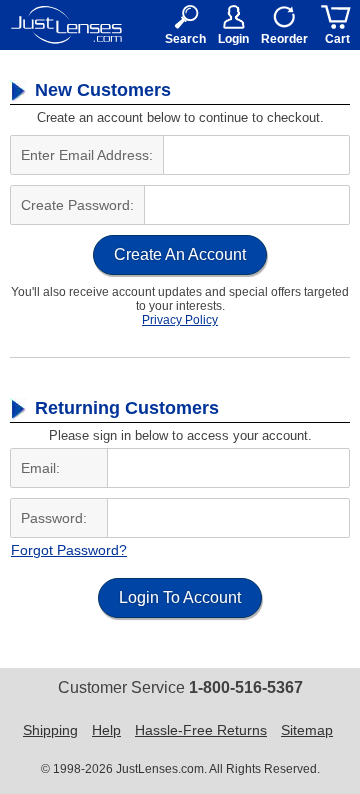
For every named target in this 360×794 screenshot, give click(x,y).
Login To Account (180, 597)
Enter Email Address (85, 155)
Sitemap (307, 730)
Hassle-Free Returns (201, 730)
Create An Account (180, 254)
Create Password (75, 205)
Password (52, 518)
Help (106, 730)
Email (38, 468)
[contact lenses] (66, 25)
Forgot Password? (69, 550)
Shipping (50, 730)
